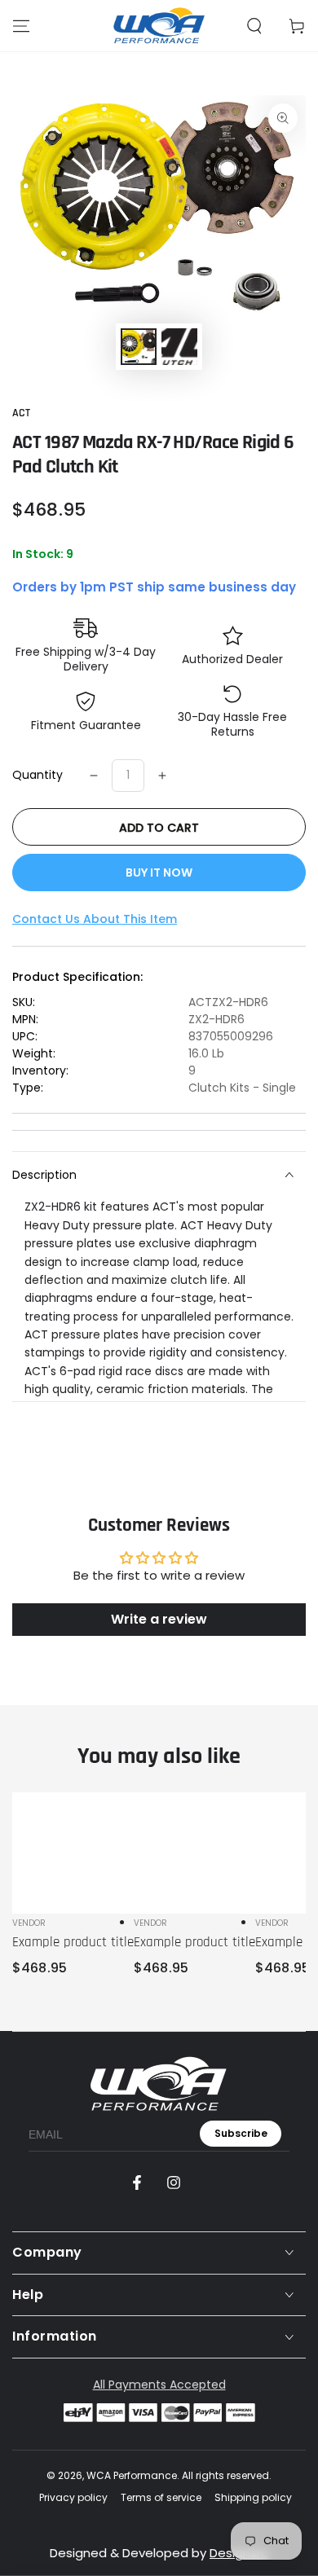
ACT (21, 413)
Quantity (38, 775)
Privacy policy (73, 2498)
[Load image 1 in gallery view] (139, 347)
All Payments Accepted (159, 2385)
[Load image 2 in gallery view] (179, 347)
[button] (254, 26)
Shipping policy (253, 2498)
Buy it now (159, 873)
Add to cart (159, 828)
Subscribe (241, 2133)
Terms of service (161, 2498)
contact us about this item (95, 919)
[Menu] (21, 26)
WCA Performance (132, 2475)
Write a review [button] (159, 1619)
